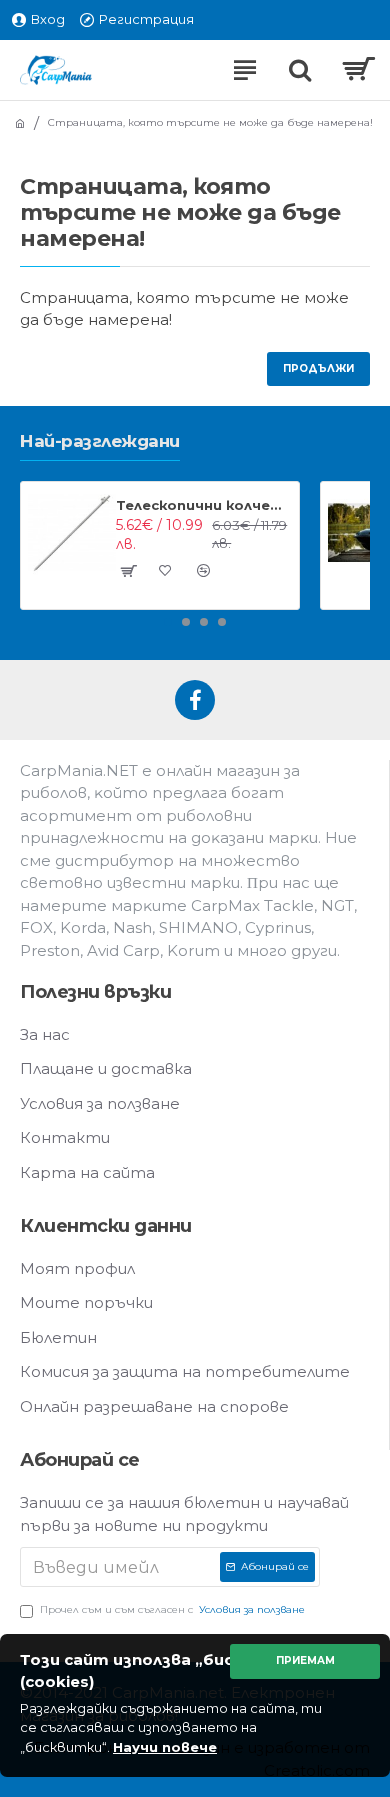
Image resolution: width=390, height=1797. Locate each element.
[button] (168, 622)
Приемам (305, 1660)
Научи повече (165, 1747)
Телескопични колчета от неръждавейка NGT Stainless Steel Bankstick (204, 505)
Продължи (318, 368)
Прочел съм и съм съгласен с (172, 1609)
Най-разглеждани (100, 441)
